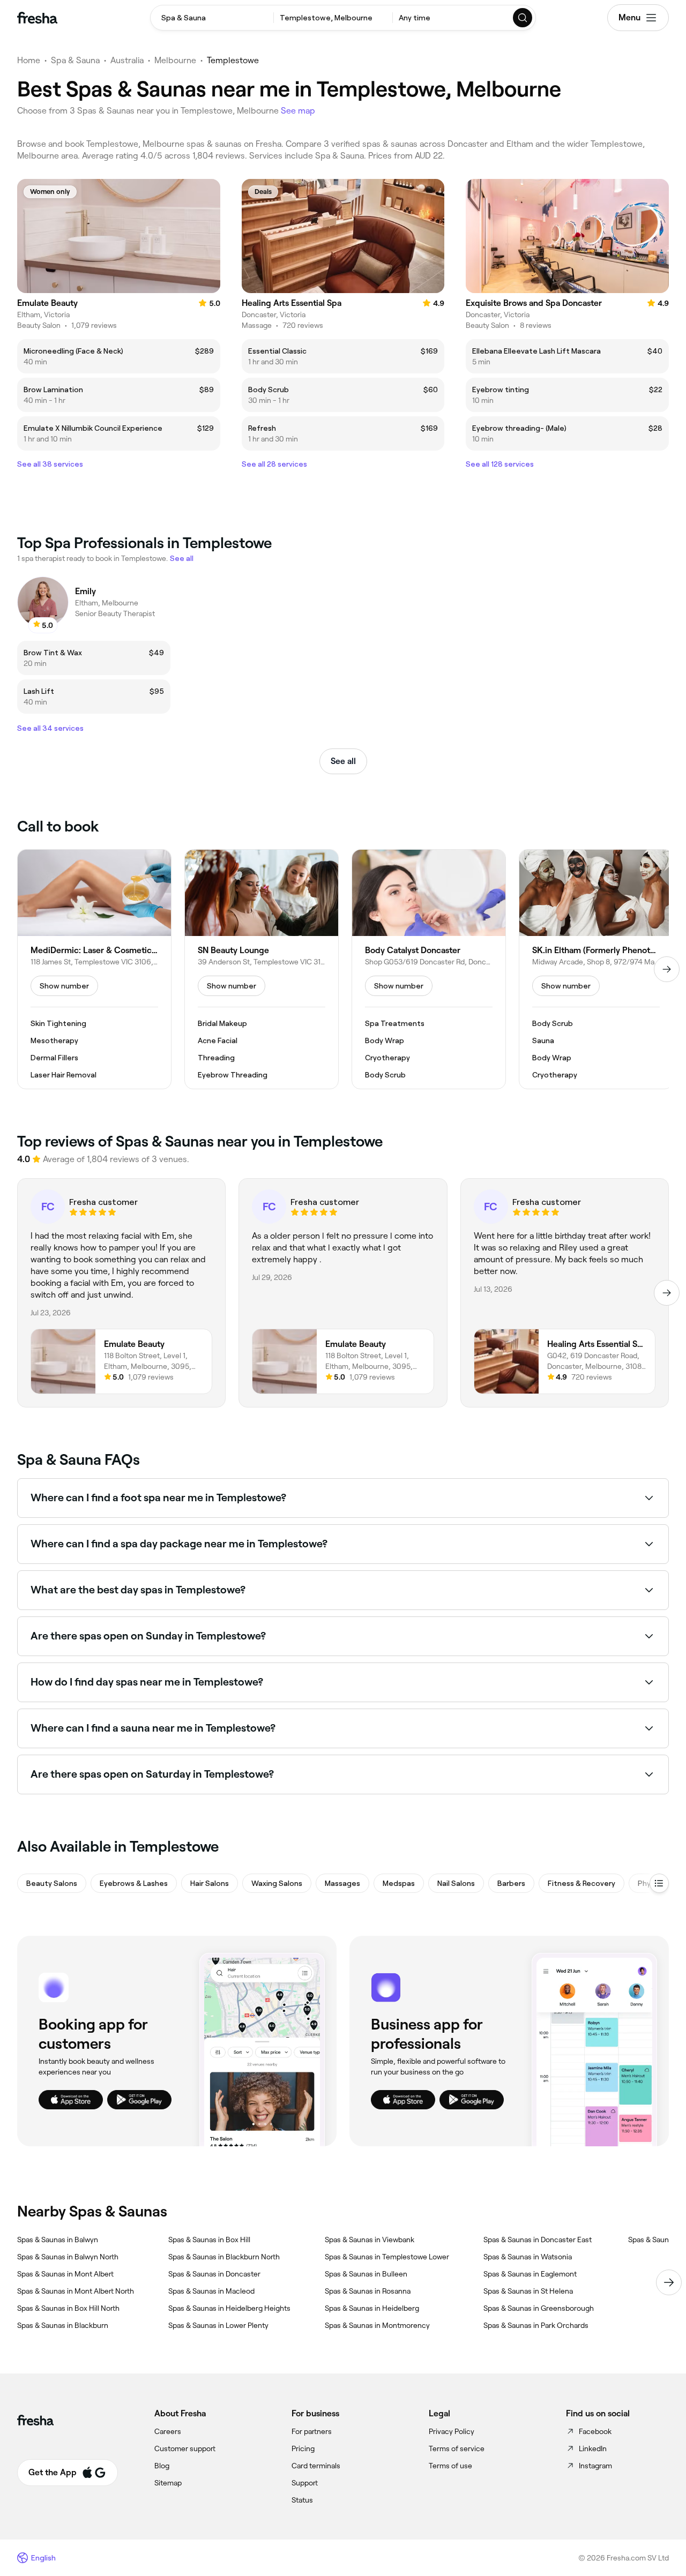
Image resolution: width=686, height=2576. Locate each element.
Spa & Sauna (75, 60)
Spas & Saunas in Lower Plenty (218, 2325)
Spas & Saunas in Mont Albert (65, 2274)
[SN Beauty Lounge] (262, 969)
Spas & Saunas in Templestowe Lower (387, 2257)
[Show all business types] (659, 1883)
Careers (168, 2431)
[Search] (523, 18)
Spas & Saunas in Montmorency (377, 2325)
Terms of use (450, 2466)
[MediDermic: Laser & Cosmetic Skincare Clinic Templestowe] (94, 969)
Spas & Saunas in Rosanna (368, 2291)
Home (29, 60)
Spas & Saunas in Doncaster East (538, 2240)
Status (302, 2500)
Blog (162, 2466)
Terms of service (457, 2448)
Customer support (185, 2448)
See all (343, 761)
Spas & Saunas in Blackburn (63, 2325)
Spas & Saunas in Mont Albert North (76, 2291)
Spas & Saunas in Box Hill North (68, 2308)
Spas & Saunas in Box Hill (209, 2240)
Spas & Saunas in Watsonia (528, 2257)
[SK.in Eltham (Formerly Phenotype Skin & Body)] (596, 969)
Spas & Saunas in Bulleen (366, 2274)
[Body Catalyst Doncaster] (429, 969)
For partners (312, 2431)
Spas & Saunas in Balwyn (58, 2240)
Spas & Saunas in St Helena (528, 2291)
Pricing (303, 2448)
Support (305, 2483)
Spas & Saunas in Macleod (211, 2291)
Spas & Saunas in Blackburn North (224, 2257)
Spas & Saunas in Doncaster (214, 2274)
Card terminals (316, 2466)
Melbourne (175, 60)
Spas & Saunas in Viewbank (370, 2240)
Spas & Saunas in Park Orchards (536, 2325)
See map (298, 111)
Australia (127, 60)
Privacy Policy (452, 2431)
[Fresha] (37, 18)
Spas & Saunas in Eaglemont (530, 2274)
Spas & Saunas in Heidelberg (372, 2308)
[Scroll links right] (669, 2282)
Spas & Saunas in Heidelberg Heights (229, 2308)
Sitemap (168, 2483)
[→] (667, 969)
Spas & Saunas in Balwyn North (68, 2257)
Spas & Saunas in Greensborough (539, 2308)
